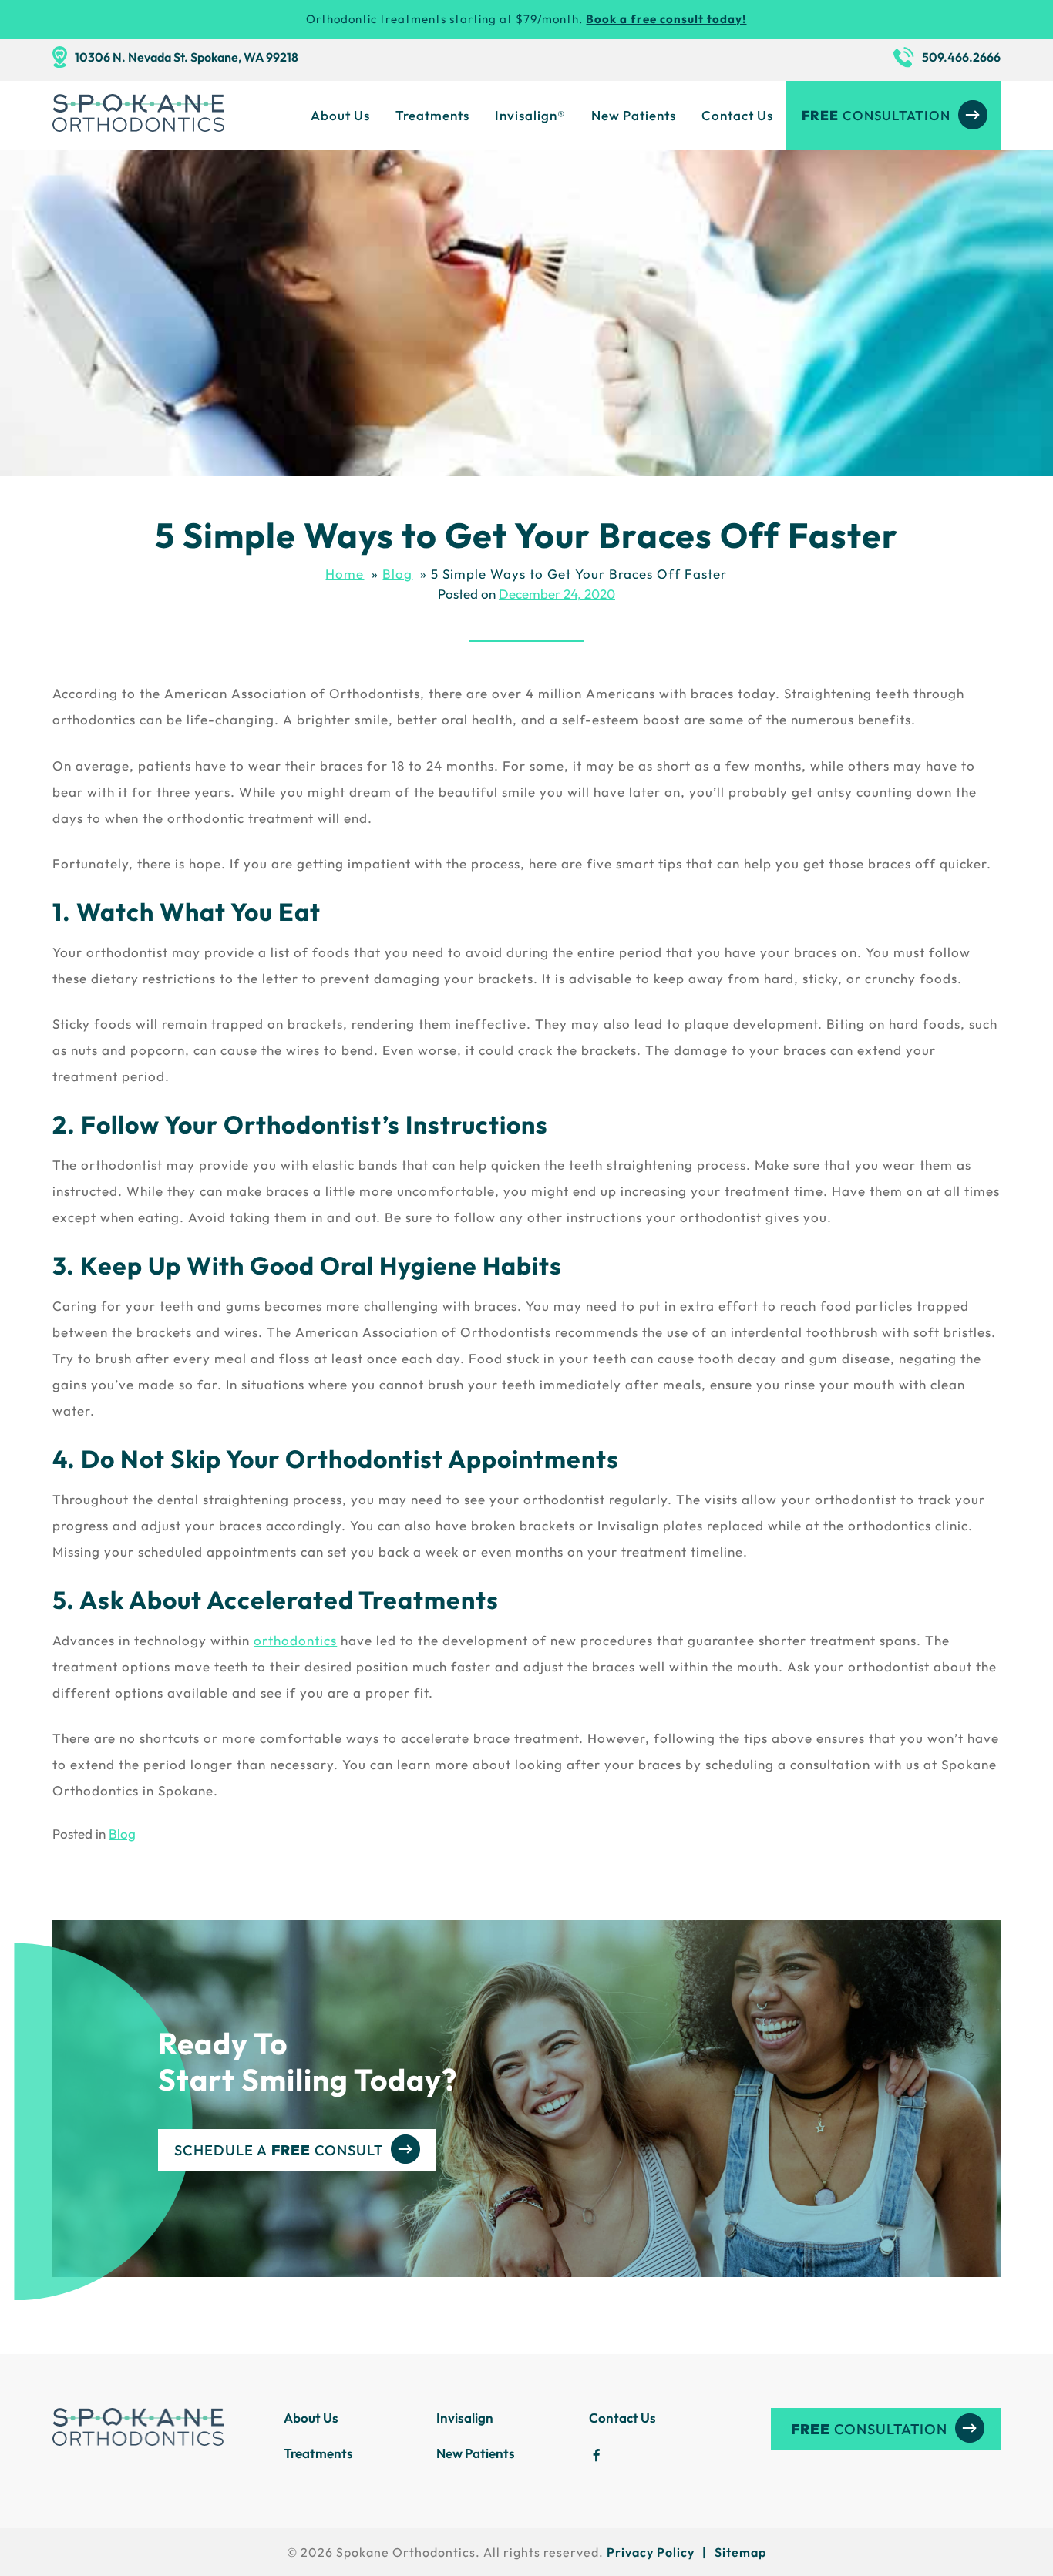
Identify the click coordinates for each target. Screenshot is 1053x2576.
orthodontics (295, 1640)
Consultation (876, 115)
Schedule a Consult (279, 2150)
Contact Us (737, 115)
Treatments (432, 115)
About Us (340, 115)
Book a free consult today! (666, 19)
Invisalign (465, 2418)
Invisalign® (530, 115)
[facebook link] (597, 2457)
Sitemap (740, 2552)
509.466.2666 (961, 57)
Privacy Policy (651, 2552)
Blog (122, 1834)
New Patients (634, 115)
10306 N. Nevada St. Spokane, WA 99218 (187, 57)
